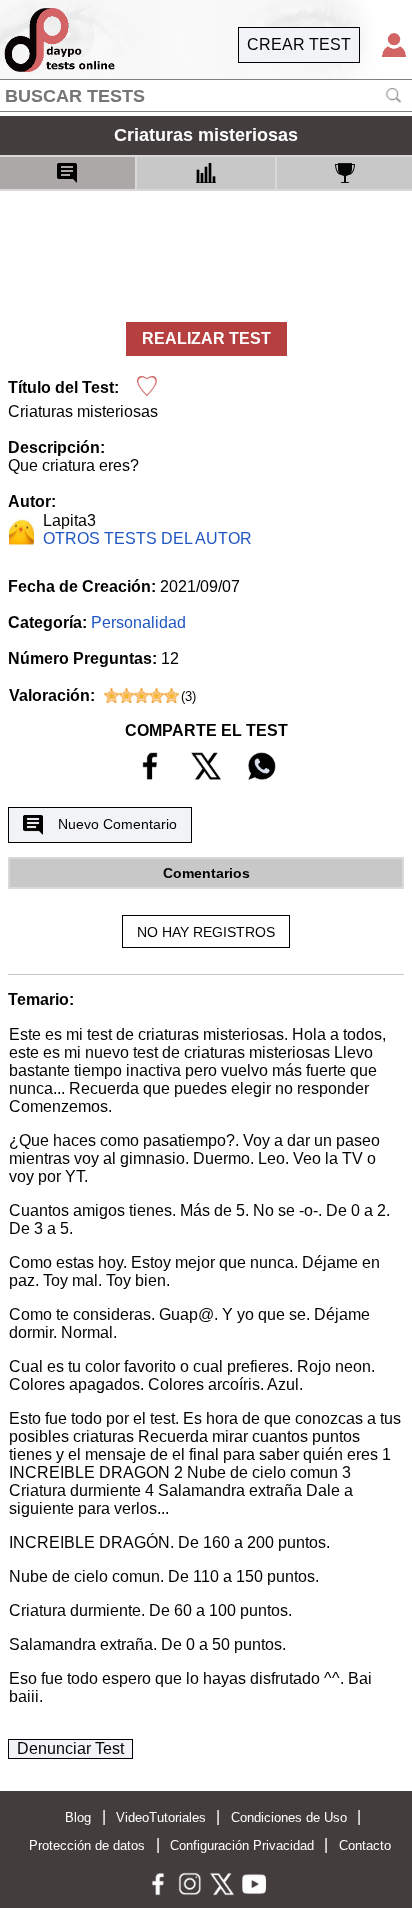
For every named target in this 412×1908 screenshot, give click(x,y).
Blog (78, 1817)
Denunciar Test (70, 1748)
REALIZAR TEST (206, 338)
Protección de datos (87, 1845)
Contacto (365, 1845)
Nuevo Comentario (117, 824)
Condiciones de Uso (289, 1817)
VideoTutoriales (161, 1817)
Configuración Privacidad (242, 1845)
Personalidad (138, 622)
